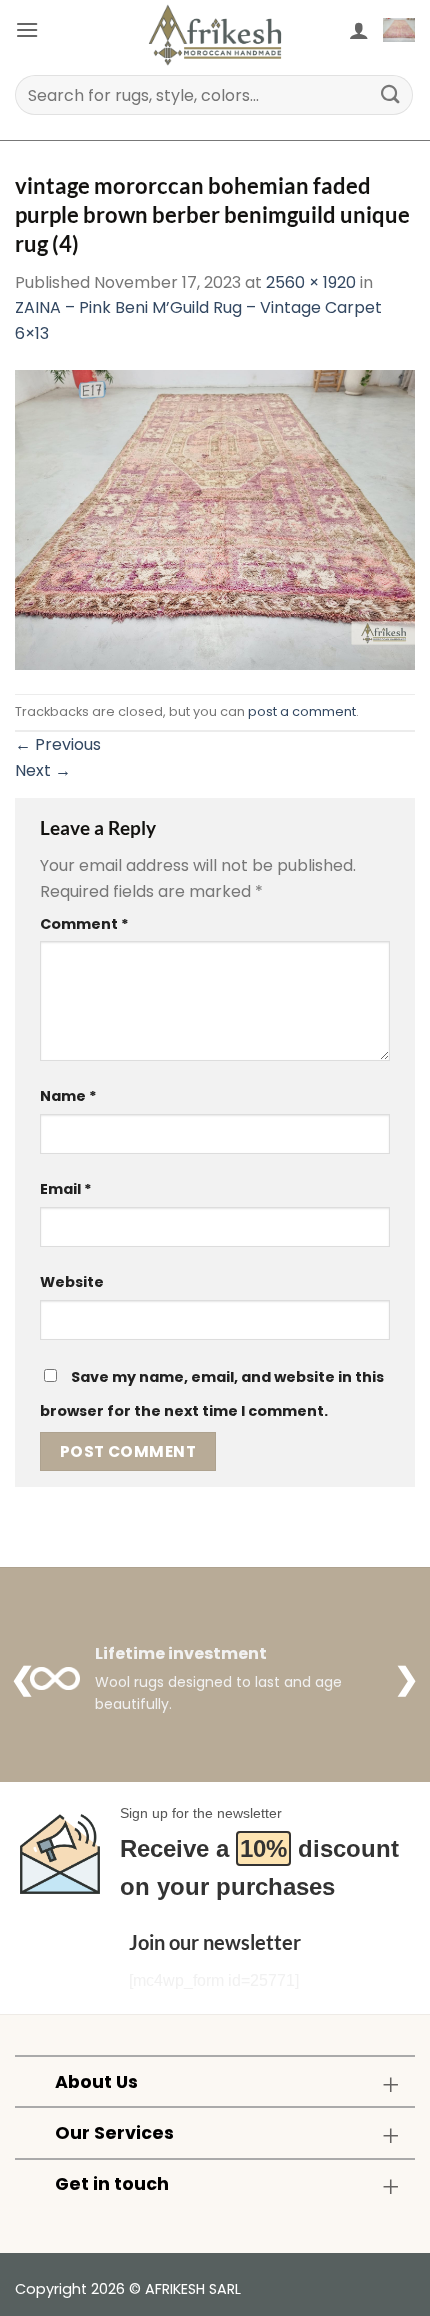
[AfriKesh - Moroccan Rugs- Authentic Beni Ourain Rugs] (215, 35)
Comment (84, 924)
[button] (27, 29)
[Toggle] (390, 2083)
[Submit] (391, 94)
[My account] (359, 30)
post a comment (302, 711)
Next (43, 770)
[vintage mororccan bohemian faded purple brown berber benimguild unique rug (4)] (215, 519)
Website (72, 1282)
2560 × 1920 (311, 282)
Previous (58, 744)
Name (68, 1096)
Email (66, 1189)
